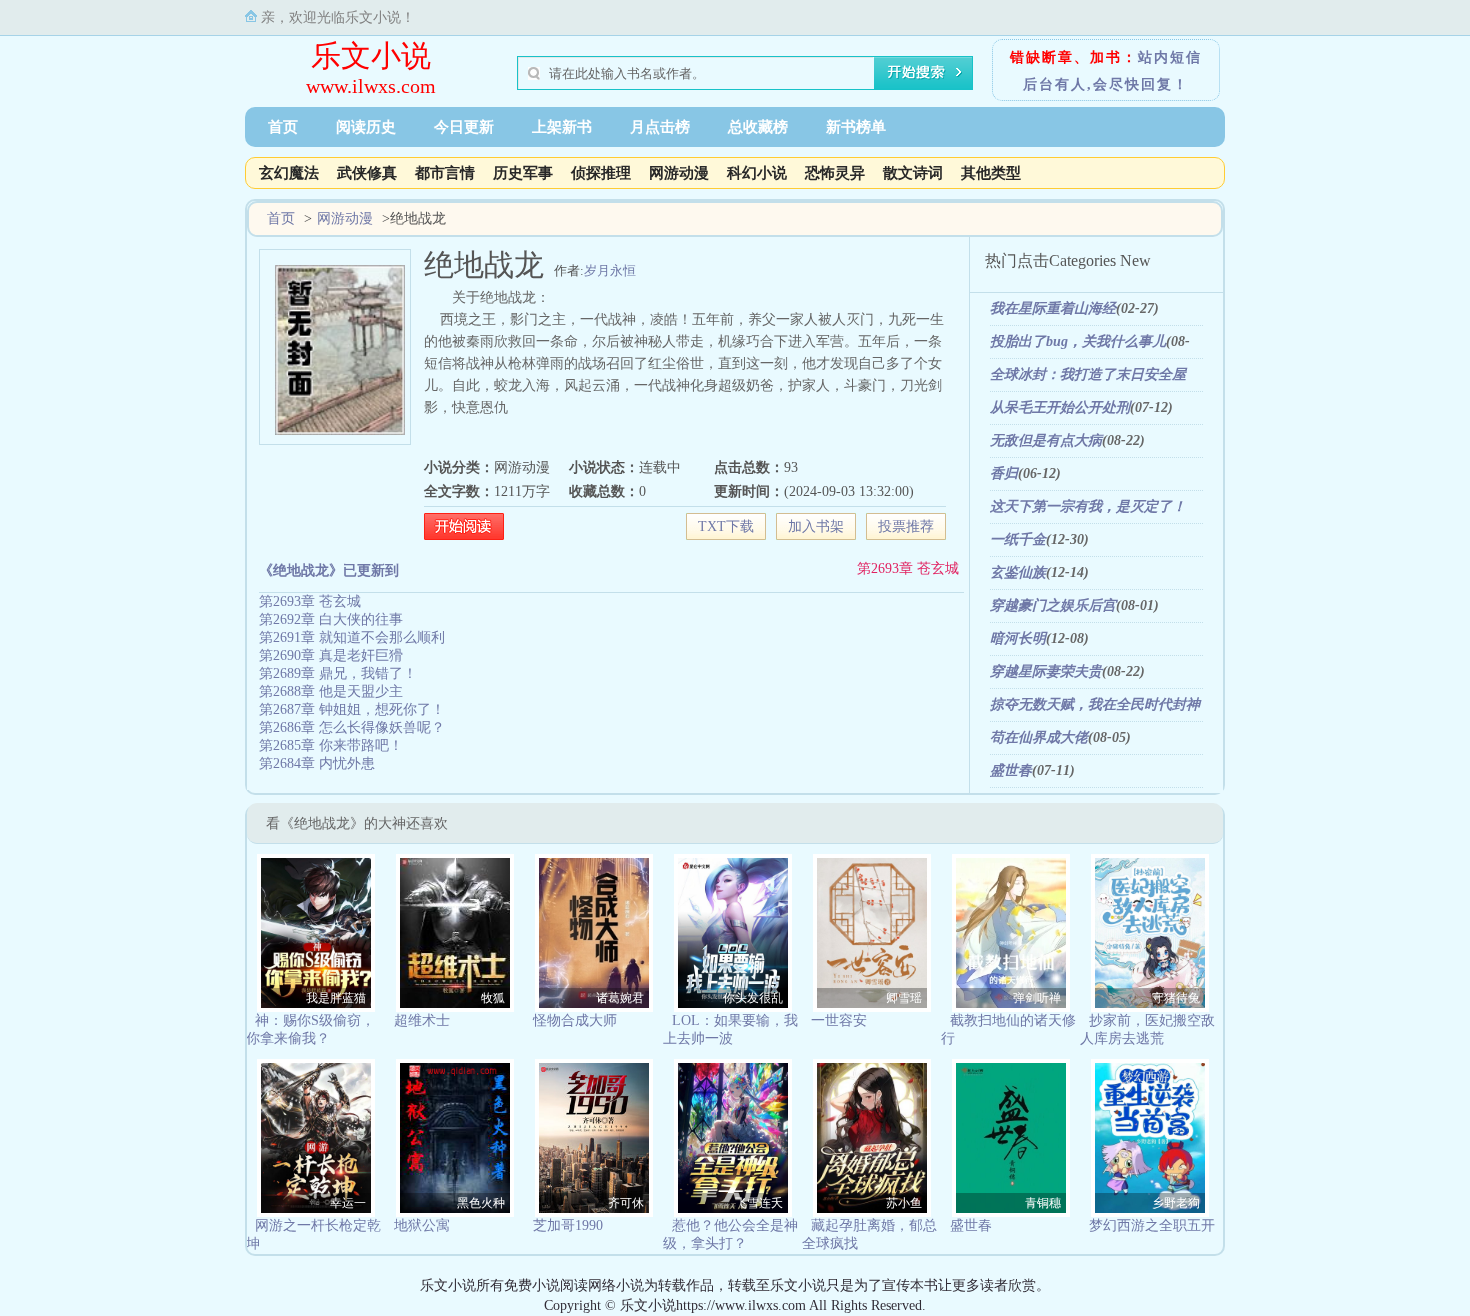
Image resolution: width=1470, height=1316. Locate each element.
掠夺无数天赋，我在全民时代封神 (1095, 704)
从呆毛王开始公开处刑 (1060, 407)
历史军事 (523, 173)
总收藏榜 (758, 127)
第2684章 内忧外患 (317, 763)
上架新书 (562, 127)
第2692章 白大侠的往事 (331, 619)
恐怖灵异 (835, 173)
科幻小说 (757, 173)
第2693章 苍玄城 (908, 568)
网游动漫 (679, 173)
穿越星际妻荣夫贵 (1046, 671)
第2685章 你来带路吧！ (331, 745)
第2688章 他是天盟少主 (331, 691)
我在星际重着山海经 (1053, 308)
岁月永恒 (610, 270)
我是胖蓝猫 (336, 998)
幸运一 (348, 1203)
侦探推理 (601, 173)
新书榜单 (856, 127)
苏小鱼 (904, 1203)
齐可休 (626, 1203)
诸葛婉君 (620, 998)
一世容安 (839, 1020)
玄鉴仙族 (1018, 572)
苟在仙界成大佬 (1039, 737)
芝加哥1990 (568, 1225)
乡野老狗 (1176, 1203)
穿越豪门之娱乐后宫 (1053, 605)
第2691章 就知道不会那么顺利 (352, 637)
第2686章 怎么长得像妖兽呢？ (352, 727)
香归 (1004, 473)
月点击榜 (660, 127)
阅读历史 (366, 127)
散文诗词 (913, 173)
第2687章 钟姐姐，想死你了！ (352, 709)
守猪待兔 (1176, 998)
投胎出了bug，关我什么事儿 (1078, 341)
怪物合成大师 (575, 1020)
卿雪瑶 (904, 998)
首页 (283, 127)
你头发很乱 (753, 998)
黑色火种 (481, 1203)
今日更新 (464, 127)
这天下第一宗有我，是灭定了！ (1088, 506)
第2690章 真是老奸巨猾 (331, 655)
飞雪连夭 (759, 1203)
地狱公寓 (422, 1225)
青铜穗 (1043, 1203)
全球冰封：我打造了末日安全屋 (1088, 374)
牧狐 (493, 998)
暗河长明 (1018, 638)
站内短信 (1170, 57)
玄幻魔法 (289, 173)
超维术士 (422, 1020)
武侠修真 (367, 173)
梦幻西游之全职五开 (1152, 1225)
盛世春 (1011, 770)
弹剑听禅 (1037, 998)
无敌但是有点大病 (1046, 440)
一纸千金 (1018, 539)
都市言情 (445, 173)
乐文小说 (371, 55)
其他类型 (991, 173)
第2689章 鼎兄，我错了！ (338, 673)
